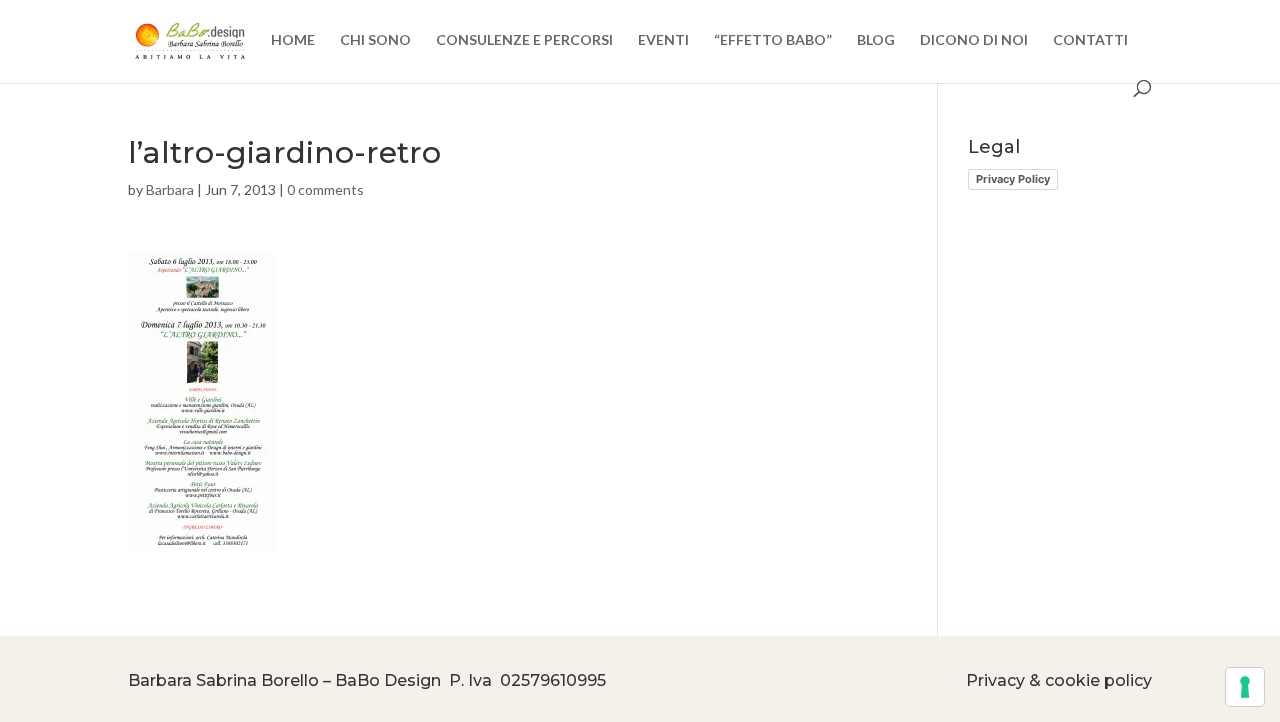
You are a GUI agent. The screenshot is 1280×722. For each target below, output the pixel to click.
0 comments (325, 189)
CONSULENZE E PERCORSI (524, 40)
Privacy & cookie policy (1059, 680)
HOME (293, 40)
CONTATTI (1090, 40)
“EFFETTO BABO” (773, 40)
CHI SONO (375, 40)
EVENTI (663, 40)
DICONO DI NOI (974, 40)
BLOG (876, 40)
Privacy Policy (1013, 179)
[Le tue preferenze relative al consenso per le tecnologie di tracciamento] (1245, 687)
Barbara (170, 189)
